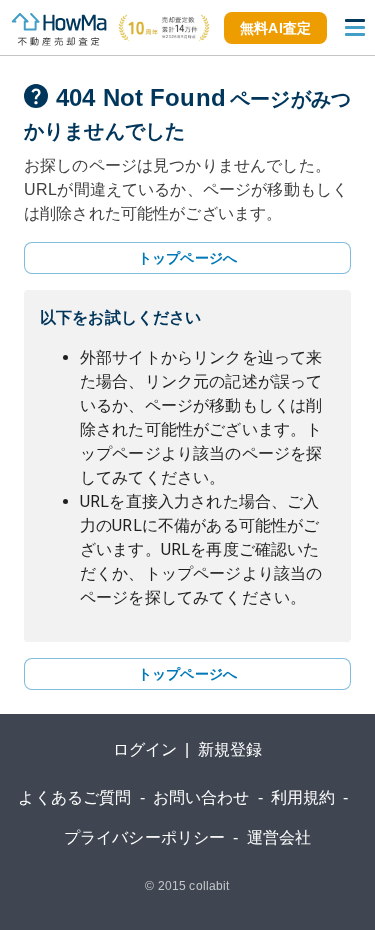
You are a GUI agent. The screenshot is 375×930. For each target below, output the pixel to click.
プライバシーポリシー (145, 837)
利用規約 (303, 797)
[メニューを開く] (355, 28)
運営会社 (279, 837)
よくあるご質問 (74, 797)
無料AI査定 (275, 28)
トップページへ (187, 258)
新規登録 (230, 749)
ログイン (145, 749)
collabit (209, 886)
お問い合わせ (201, 797)
